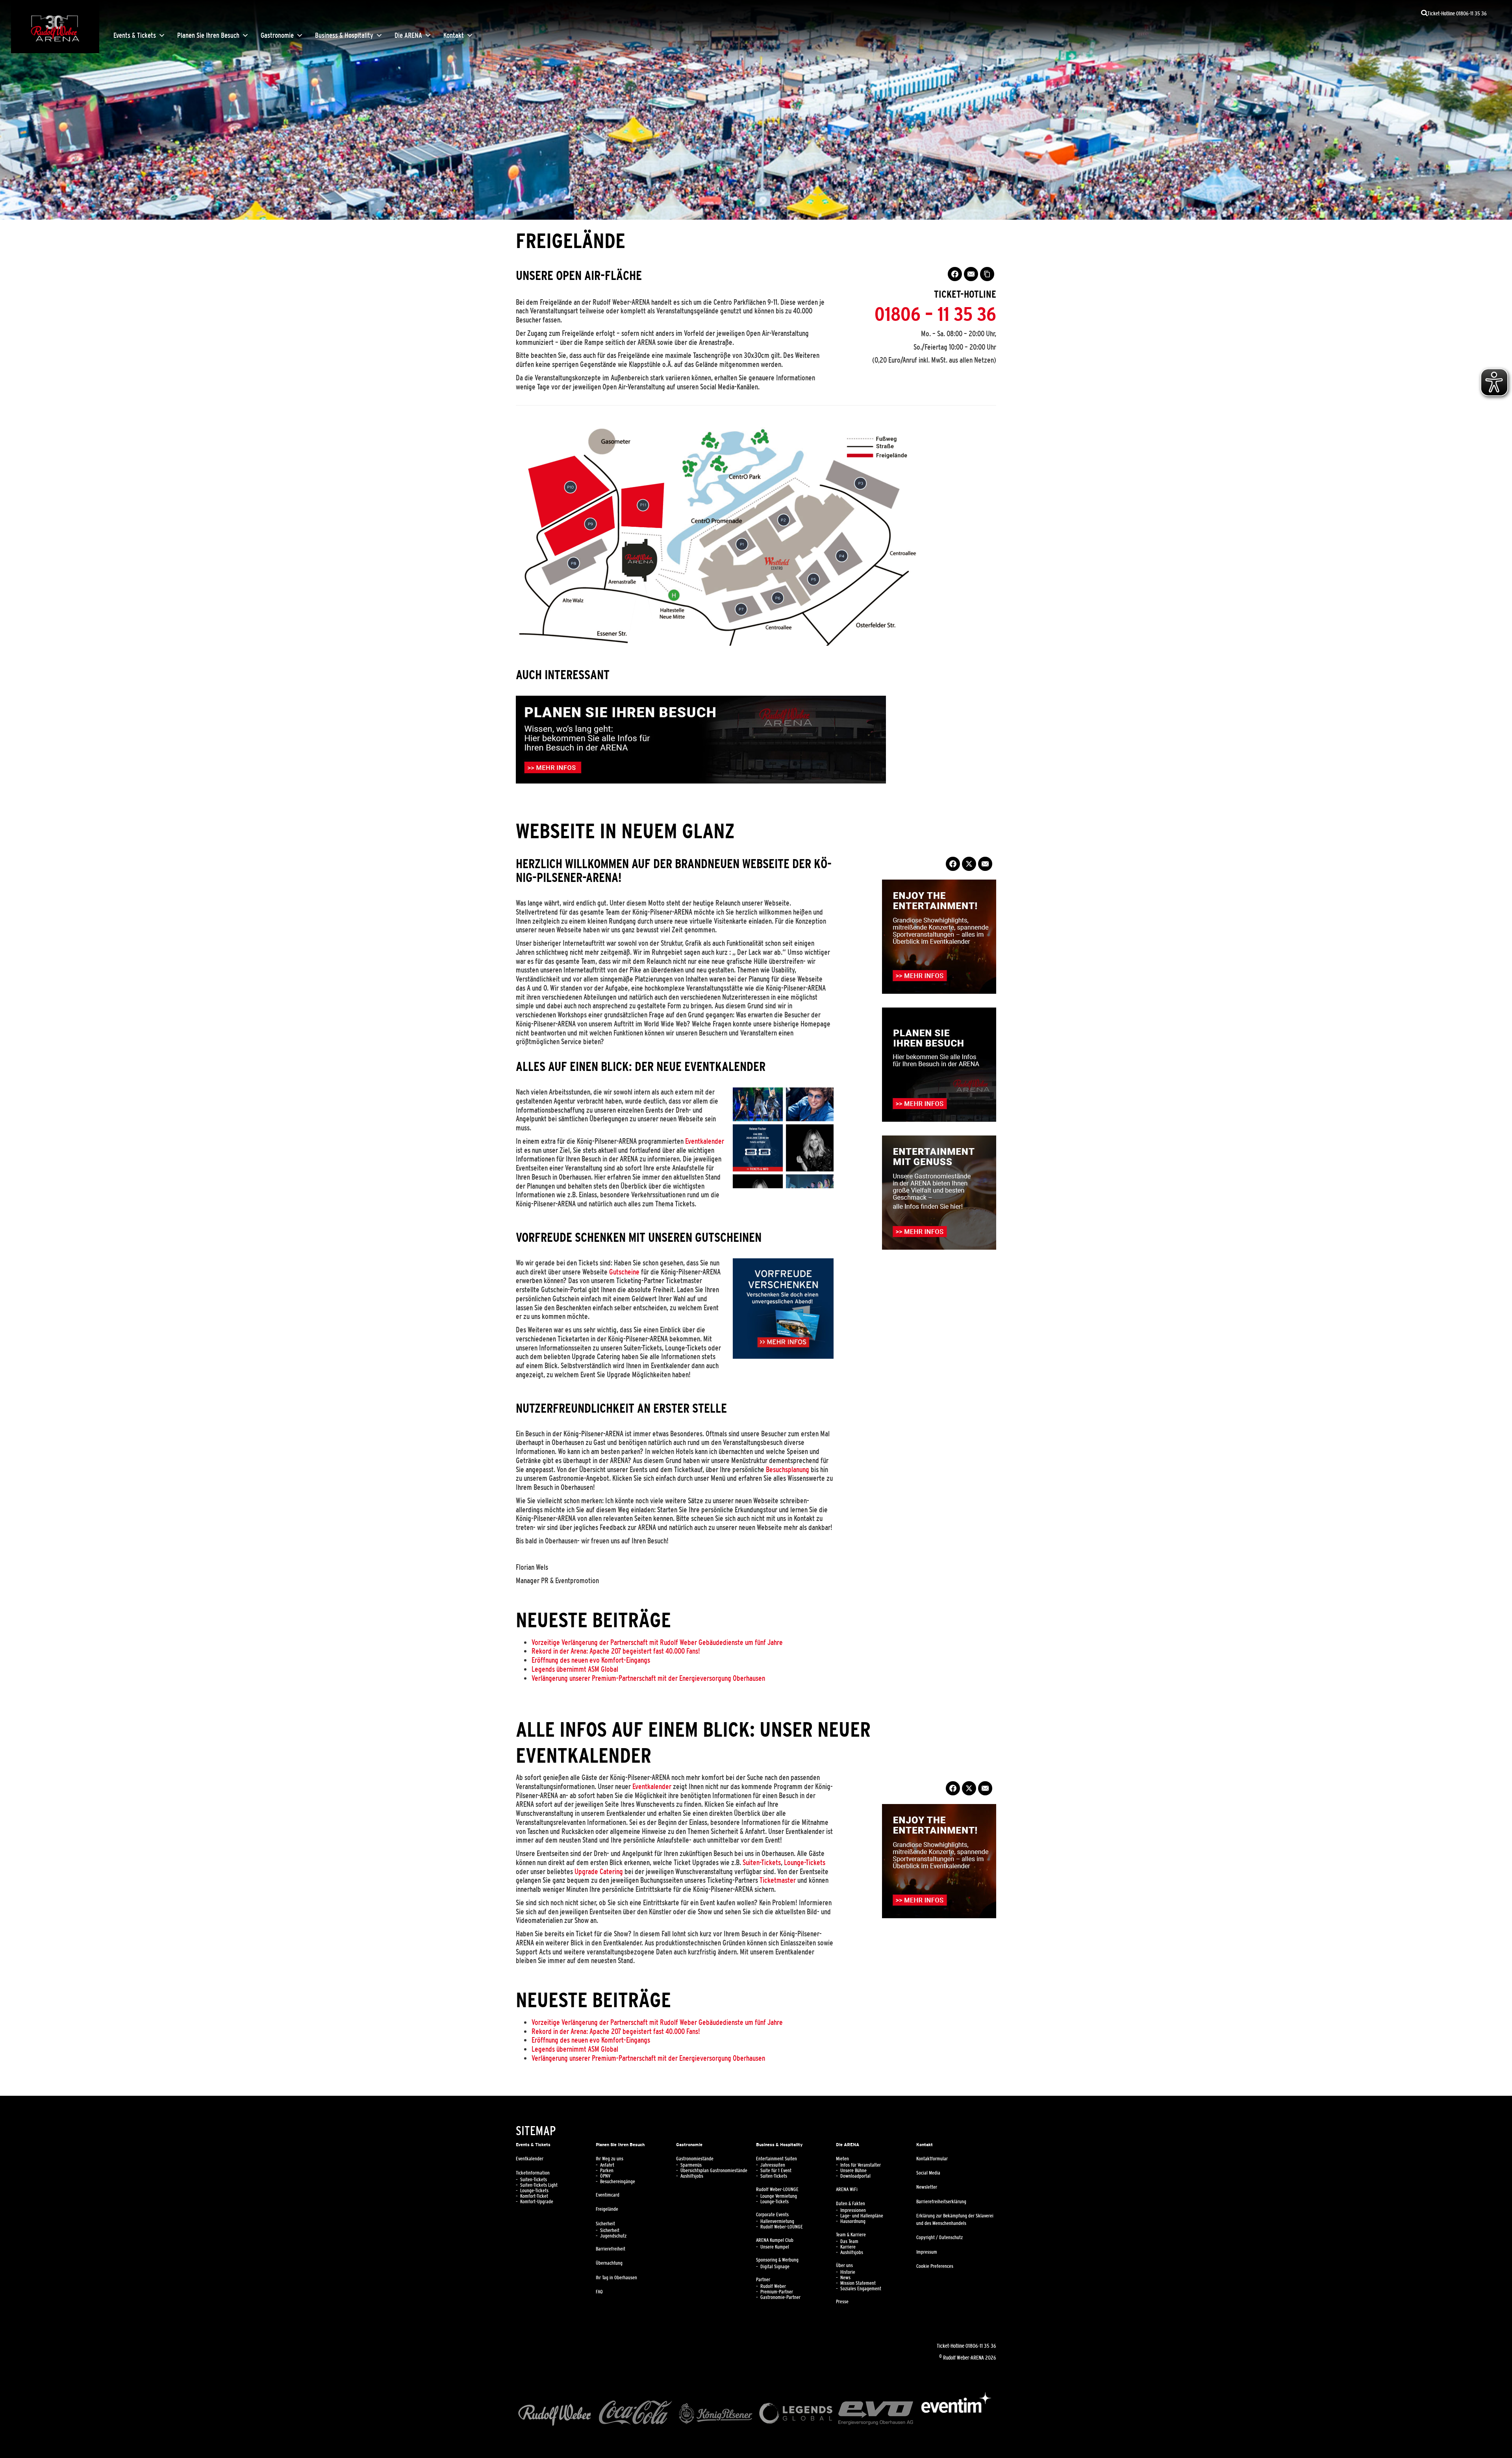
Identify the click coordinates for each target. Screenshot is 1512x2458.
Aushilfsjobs (692, 2176)
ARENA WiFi (847, 2189)
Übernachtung (609, 2263)
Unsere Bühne (853, 2171)
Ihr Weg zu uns (610, 2159)
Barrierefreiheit (611, 2249)
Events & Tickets (135, 35)
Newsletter (927, 2187)
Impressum (927, 2252)
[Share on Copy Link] (987, 274)
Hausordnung (853, 2221)
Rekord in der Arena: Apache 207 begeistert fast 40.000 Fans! (616, 1651)
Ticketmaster (778, 1880)
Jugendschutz (613, 2236)
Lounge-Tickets (805, 1862)
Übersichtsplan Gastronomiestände (714, 2171)
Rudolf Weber (773, 2286)
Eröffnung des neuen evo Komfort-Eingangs (591, 1660)
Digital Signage (775, 2267)
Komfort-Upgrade (537, 2202)
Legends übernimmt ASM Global (575, 1669)
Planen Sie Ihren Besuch (208, 35)
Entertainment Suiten (776, 2159)
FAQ (599, 2292)
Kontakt (454, 35)
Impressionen (853, 2210)
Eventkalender (705, 1141)
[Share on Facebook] (955, 274)
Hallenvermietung (777, 2221)
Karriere (848, 2247)
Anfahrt (607, 2165)
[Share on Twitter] (969, 864)
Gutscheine (624, 1272)
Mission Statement (858, 2283)
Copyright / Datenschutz (939, 2238)
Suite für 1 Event (776, 2171)
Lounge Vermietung (779, 2196)
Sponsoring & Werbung (777, 2260)
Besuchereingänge (618, 2182)
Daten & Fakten (850, 2204)
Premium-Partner (777, 2292)
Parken (607, 2171)
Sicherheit (605, 2224)
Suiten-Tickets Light (539, 2185)
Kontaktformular (932, 2159)
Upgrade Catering (599, 1871)
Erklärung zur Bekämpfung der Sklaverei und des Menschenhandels (955, 2220)
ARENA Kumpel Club (775, 2240)
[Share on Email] (971, 274)
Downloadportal (855, 2176)
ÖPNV (605, 2176)
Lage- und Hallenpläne (862, 2216)
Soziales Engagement (861, 2289)
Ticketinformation (533, 2173)
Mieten (842, 2159)
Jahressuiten (773, 2165)
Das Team (849, 2241)
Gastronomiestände (695, 2159)
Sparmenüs (691, 2165)
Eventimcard (608, 2195)
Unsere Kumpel (775, 2247)
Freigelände (607, 2209)
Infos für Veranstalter (861, 2165)
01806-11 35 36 (981, 2346)
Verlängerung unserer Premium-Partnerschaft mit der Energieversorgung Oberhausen (648, 1678)
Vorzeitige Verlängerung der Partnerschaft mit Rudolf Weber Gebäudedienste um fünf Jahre (657, 1642)
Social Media (928, 2173)
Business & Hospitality (344, 35)
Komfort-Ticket (534, 2196)
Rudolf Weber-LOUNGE (777, 2189)
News (845, 2278)
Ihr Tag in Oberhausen (616, 2278)
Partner (763, 2280)
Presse (842, 2302)
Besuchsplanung (787, 1469)
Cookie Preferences (935, 2266)
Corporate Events (772, 2215)
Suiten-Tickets (762, 1862)
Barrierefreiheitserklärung (941, 2202)
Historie (848, 2272)
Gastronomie (277, 35)
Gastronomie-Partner (780, 2297)
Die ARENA (408, 35)
